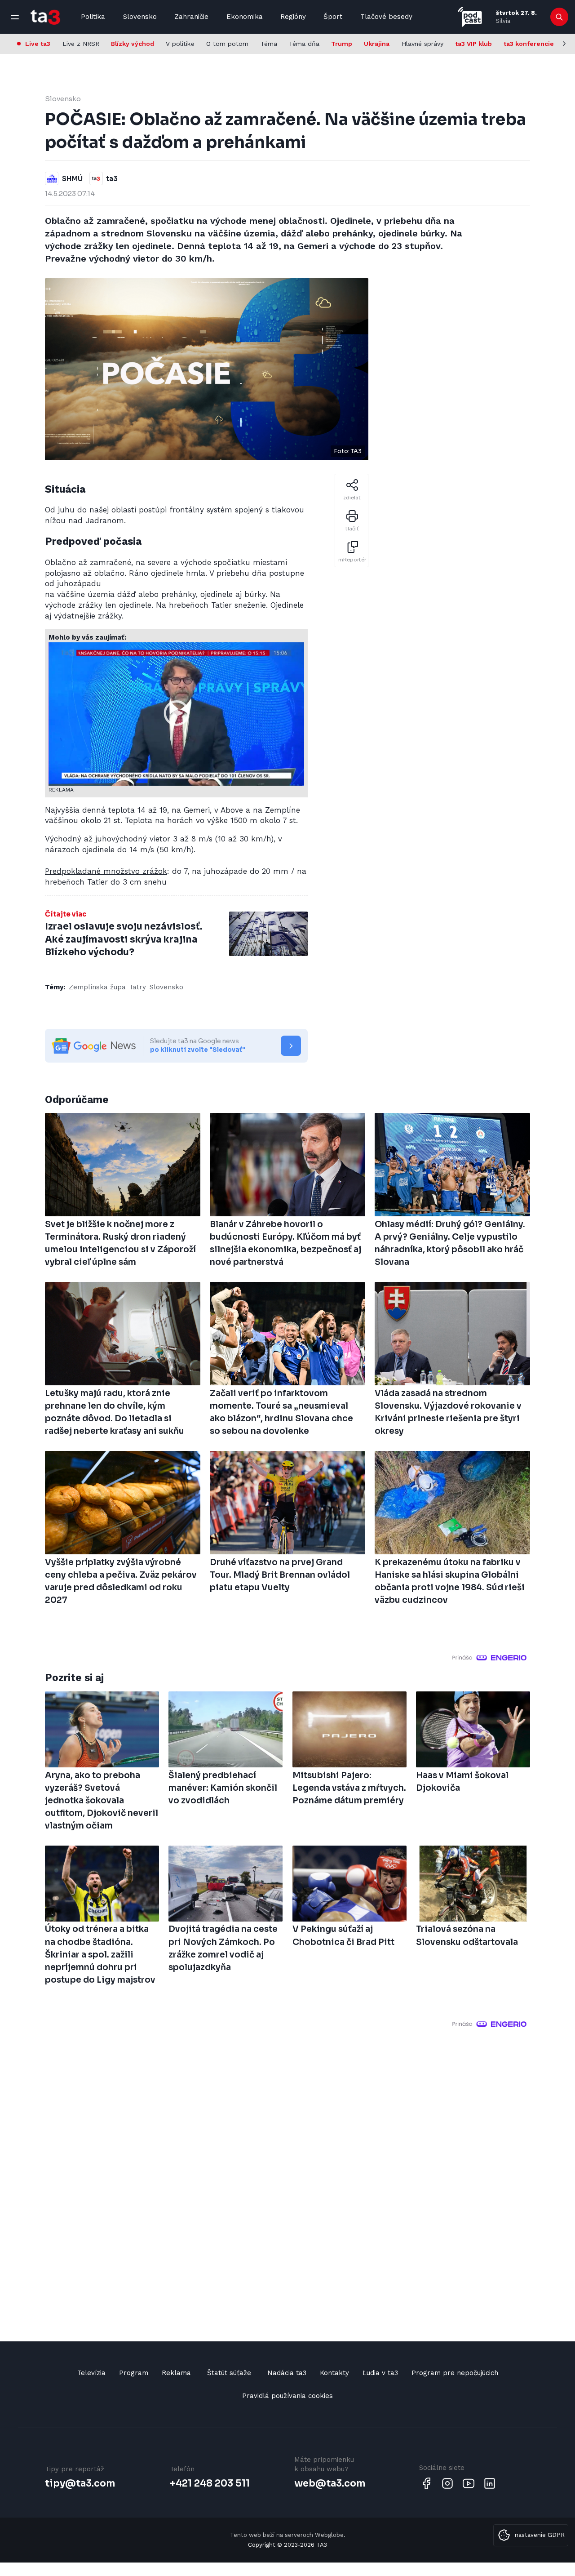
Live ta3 (38, 44)
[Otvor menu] (15, 17)
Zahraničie (191, 17)
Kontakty (334, 2373)
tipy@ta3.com (80, 2483)
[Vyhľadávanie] (560, 17)
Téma (269, 44)
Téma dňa (304, 44)
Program (134, 2373)
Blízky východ (133, 44)
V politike (180, 44)
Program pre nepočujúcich (455, 2373)
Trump (342, 44)
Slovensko (140, 17)
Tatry (137, 987)
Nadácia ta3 (287, 2373)
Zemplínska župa (97, 987)
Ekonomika (245, 17)
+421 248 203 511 (210, 2483)
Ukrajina (377, 44)
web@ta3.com (330, 2483)
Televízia (91, 2373)
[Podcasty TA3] (470, 17)
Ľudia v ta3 (380, 2373)
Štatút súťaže (229, 2373)
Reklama (176, 2373)
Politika (93, 17)
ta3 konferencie (529, 44)
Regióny (293, 17)
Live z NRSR (81, 44)
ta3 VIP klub (473, 44)
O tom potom (227, 44)
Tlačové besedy (386, 17)
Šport (333, 17)
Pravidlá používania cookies (287, 2396)
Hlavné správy (422, 44)
